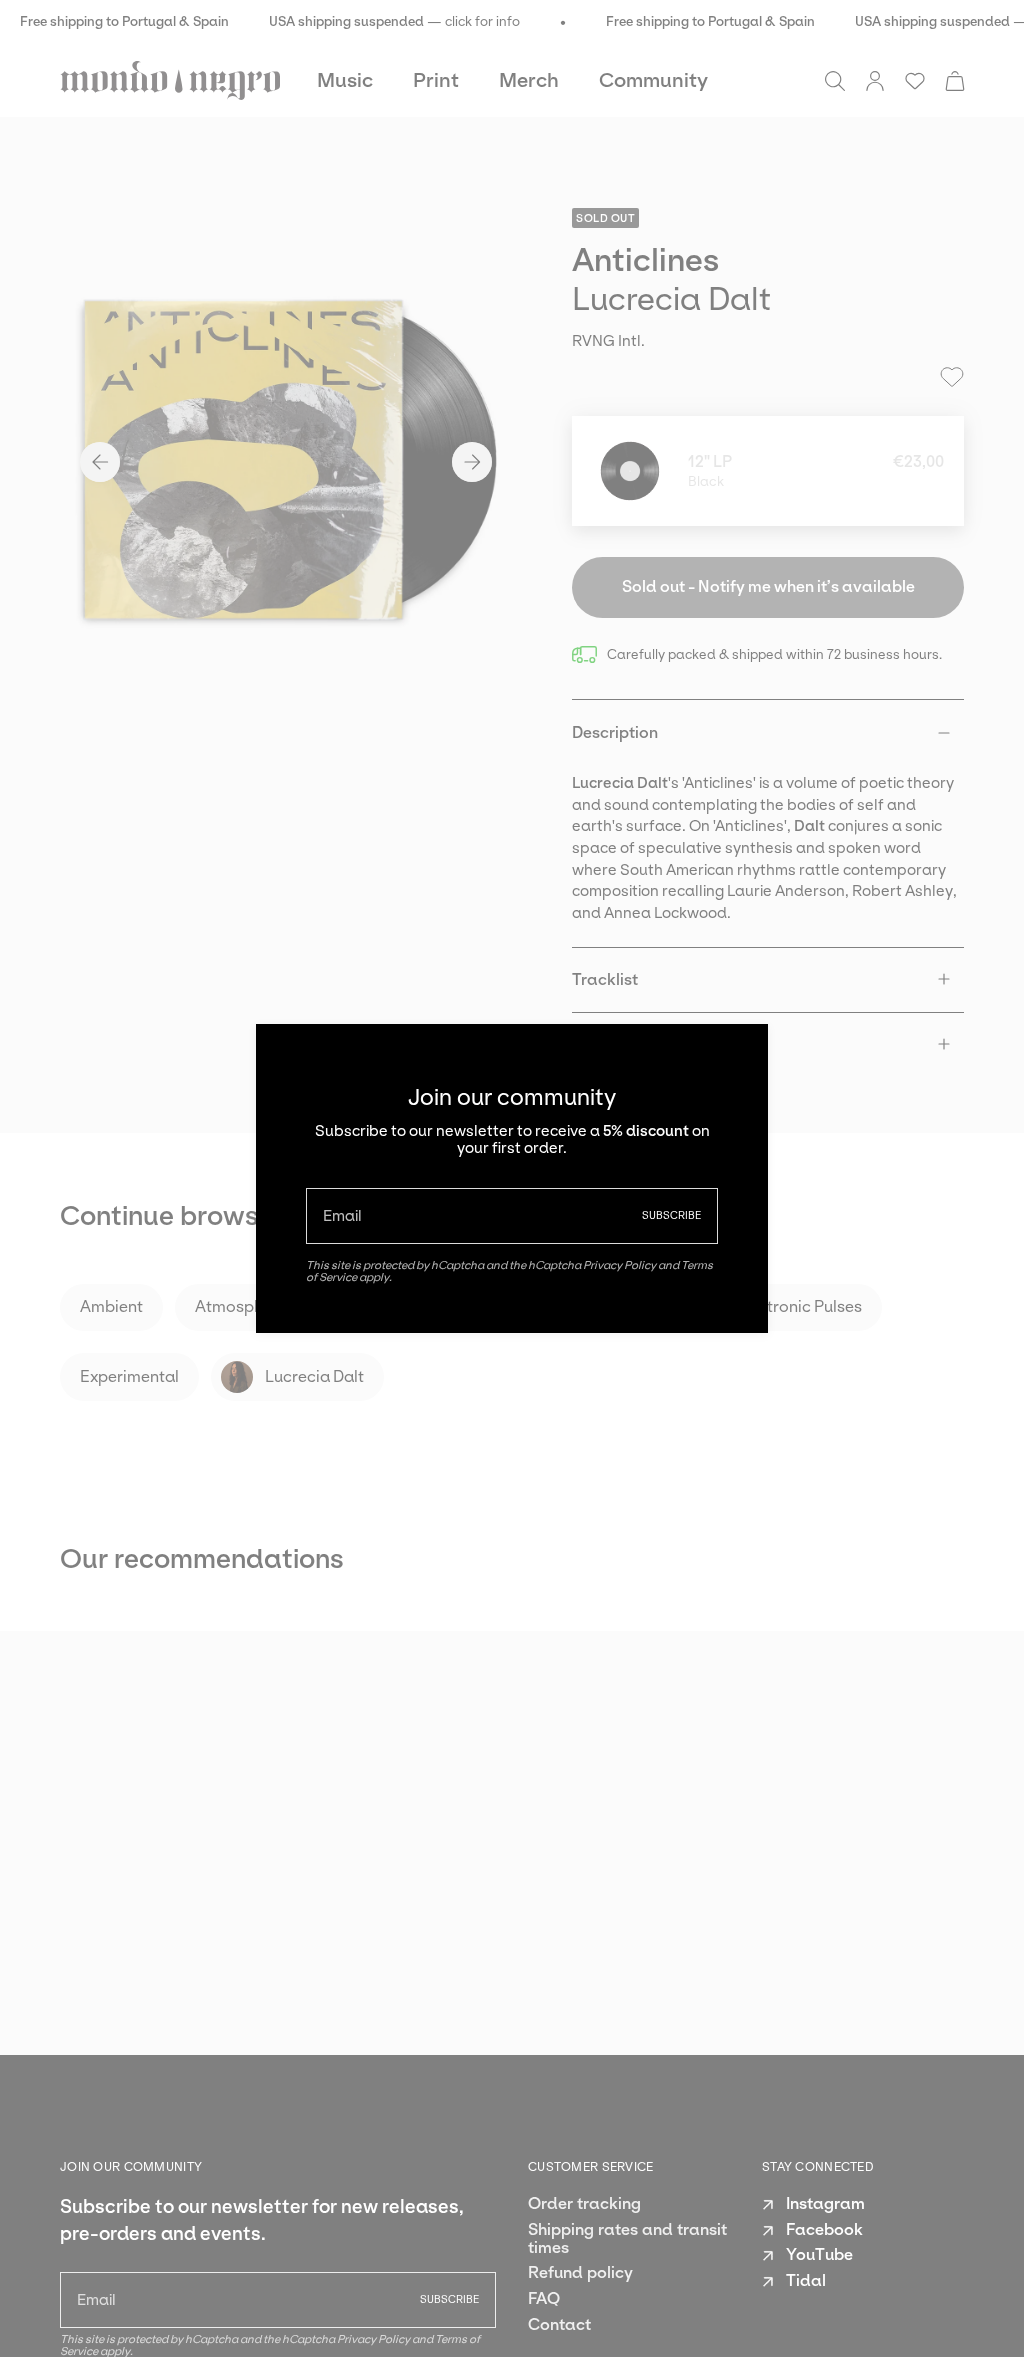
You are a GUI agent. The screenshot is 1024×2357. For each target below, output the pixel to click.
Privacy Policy (619, 1265)
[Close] (738, 1054)
